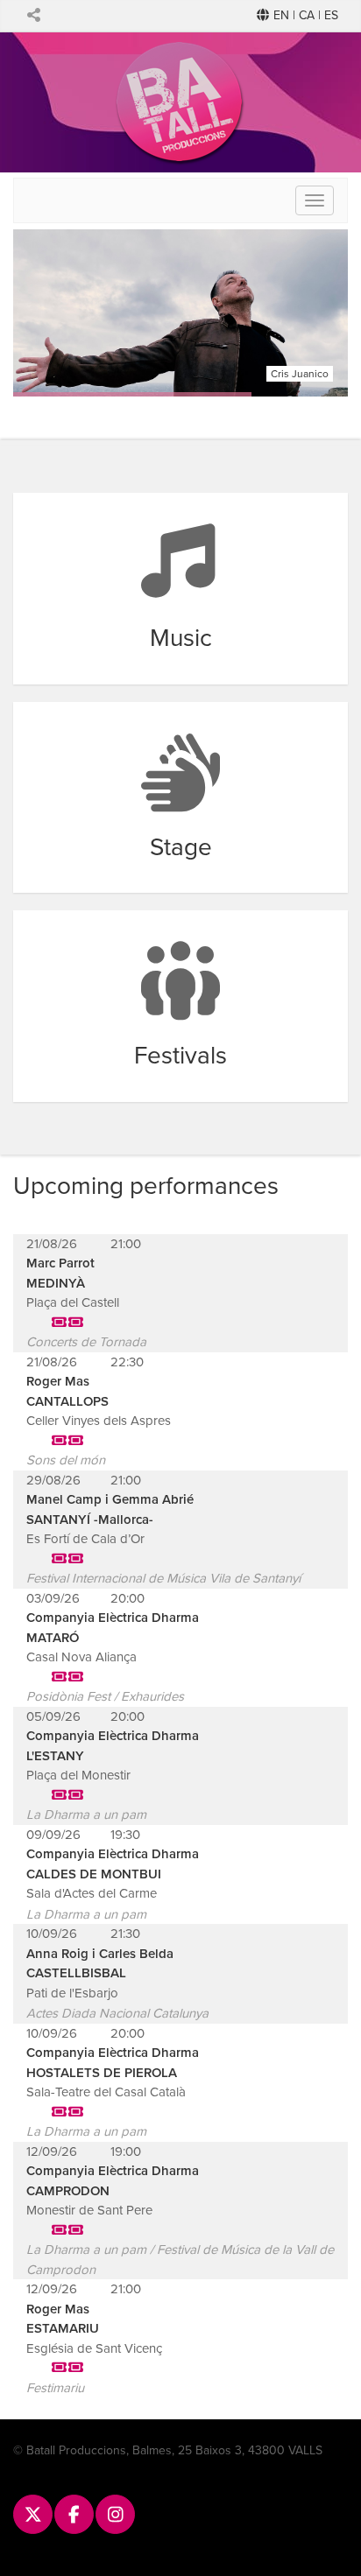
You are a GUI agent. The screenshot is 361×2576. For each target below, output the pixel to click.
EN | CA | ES (304, 15)
